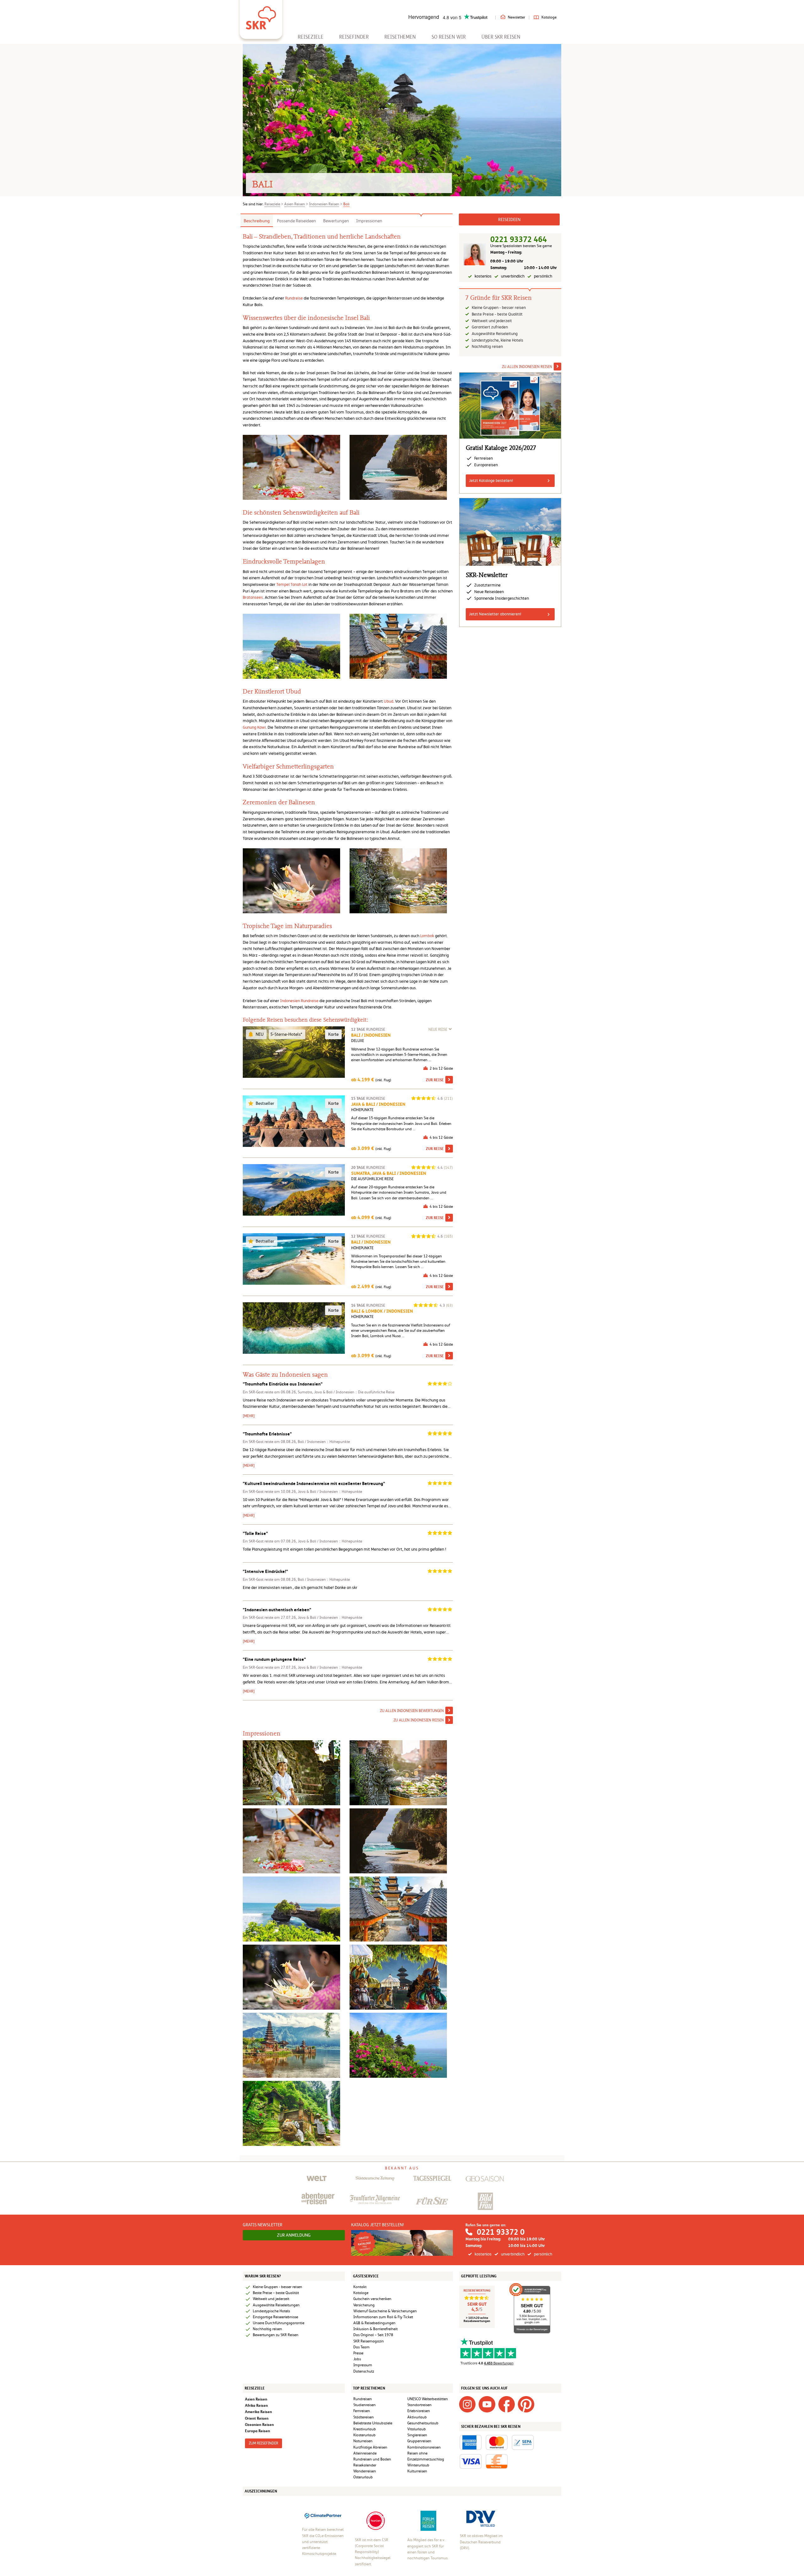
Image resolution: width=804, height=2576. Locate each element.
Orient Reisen (257, 2418)
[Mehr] (249, 1416)
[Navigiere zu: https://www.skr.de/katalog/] (402, 2243)
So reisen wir (449, 37)
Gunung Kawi (254, 727)
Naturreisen (363, 2441)
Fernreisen (362, 2411)
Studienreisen (364, 2405)
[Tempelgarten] (398, 1909)
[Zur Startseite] (261, 16)
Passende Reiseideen (296, 221)
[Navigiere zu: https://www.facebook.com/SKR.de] (507, 2404)
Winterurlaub (418, 2465)
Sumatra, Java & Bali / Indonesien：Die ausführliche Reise (346, 1392)
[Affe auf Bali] (291, 1841)
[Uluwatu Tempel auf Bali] (398, 2045)
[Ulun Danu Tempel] (398, 1977)
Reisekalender (365, 2465)
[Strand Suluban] (398, 1841)
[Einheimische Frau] (291, 1977)
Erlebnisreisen (419, 2411)
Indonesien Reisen (324, 204)
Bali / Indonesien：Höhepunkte (324, 1442)
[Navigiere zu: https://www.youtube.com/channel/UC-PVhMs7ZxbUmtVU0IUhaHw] (487, 2404)
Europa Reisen (258, 2431)
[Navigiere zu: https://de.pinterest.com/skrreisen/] (526, 2404)
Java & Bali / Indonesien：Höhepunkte (330, 1492)
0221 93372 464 (519, 239)
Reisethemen (400, 37)
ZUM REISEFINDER (263, 2443)
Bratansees (253, 597)
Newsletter (516, 17)
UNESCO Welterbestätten (428, 2399)
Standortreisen (419, 2405)
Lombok (427, 936)
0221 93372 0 (501, 2232)
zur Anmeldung (294, 2235)
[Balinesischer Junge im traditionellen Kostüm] (291, 1772)
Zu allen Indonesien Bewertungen (412, 1711)
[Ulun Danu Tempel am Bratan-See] (291, 2045)
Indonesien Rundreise (299, 1001)
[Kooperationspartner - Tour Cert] (376, 2520)
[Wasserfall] (291, 2113)
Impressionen (369, 221)
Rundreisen (363, 2399)
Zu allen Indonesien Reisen (419, 1720)
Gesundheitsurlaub (423, 2423)
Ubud (388, 701)
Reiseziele (311, 37)
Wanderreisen (365, 2471)
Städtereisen (364, 2417)
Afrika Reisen (256, 2405)
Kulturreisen (417, 2471)
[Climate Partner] (323, 2515)
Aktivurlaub (417, 2417)
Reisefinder (354, 37)
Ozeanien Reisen (259, 2425)
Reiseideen (509, 219)
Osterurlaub (363, 2477)
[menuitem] (311, 37)
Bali (346, 204)
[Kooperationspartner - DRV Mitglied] (481, 2519)
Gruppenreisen (419, 2441)
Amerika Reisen (258, 2412)
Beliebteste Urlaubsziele (373, 2423)
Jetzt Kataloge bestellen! (491, 481)
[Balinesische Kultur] (398, 1772)
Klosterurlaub (364, 2435)
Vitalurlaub (417, 2429)
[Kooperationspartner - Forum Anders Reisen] (428, 2520)
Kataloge (549, 17)
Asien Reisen (295, 204)
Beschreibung (257, 221)
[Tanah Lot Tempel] (291, 1909)
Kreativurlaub (365, 2429)
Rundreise (294, 298)
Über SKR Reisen (501, 37)
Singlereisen (417, 2435)
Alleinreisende (365, 2453)
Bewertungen (336, 221)
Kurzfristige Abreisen (370, 2447)
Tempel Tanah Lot (292, 584)
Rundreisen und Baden (373, 2459)
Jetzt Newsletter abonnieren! (495, 614)
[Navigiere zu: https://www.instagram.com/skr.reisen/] (467, 2404)
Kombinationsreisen (424, 2447)
